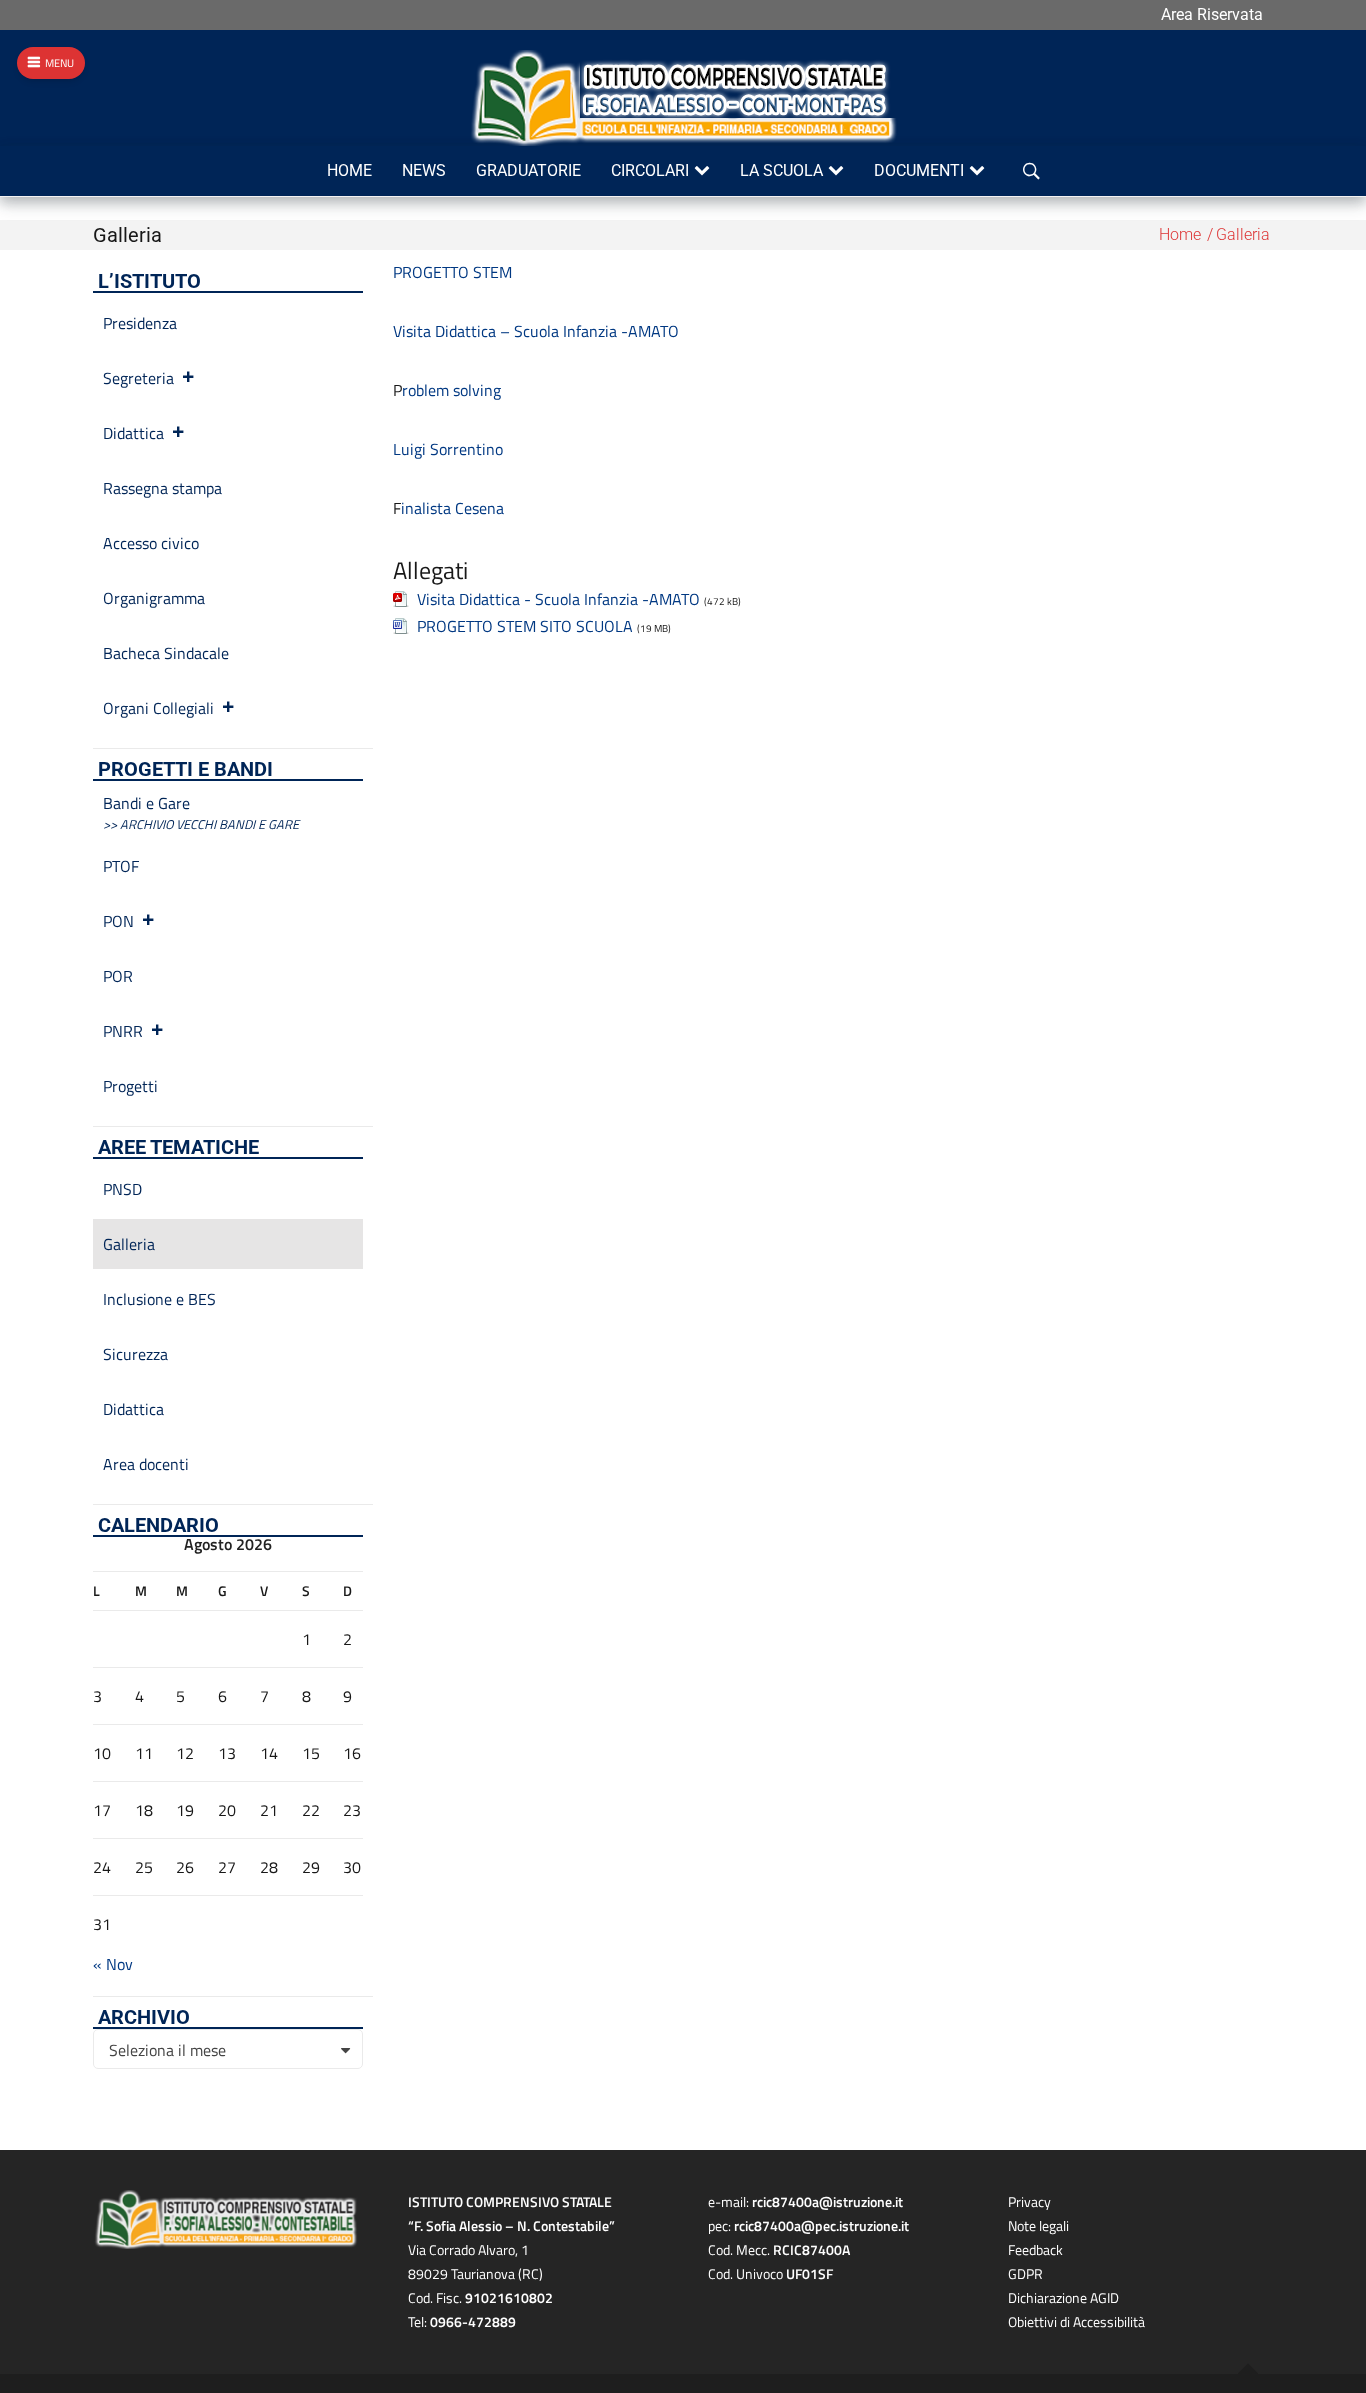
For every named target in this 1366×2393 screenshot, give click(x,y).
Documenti (919, 170)
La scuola (781, 170)
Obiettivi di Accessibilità (1076, 2321)
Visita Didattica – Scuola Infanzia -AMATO (536, 331)
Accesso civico (151, 543)
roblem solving (451, 390)
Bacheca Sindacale (166, 653)
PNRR (123, 1031)
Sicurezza (135, 1354)
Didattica (133, 433)
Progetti (130, 1086)
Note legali (1038, 2225)
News (424, 170)
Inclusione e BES (159, 1299)
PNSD (122, 1189)
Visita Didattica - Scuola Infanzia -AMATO (558, 599)
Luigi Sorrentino (448, 449)
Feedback (1035, 2249)
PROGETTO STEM (452, 272)
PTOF (121, 866)
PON (118, 921)
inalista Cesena (452, 508)
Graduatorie (528, 170)
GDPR (1025, 2273)
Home (349, 170)
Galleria (129, 1244)
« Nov (113, 1964)
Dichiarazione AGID (1063, 2297)
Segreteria (138, 378)
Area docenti (146, 1464)
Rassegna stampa (162, 488)
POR (118, 976)
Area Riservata (1212, 14)
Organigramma (154, 598)
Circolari (650, 170)
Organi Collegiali (158, 708)
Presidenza (140, 323)
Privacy (1029, 2201)
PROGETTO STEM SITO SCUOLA (525, 626)
